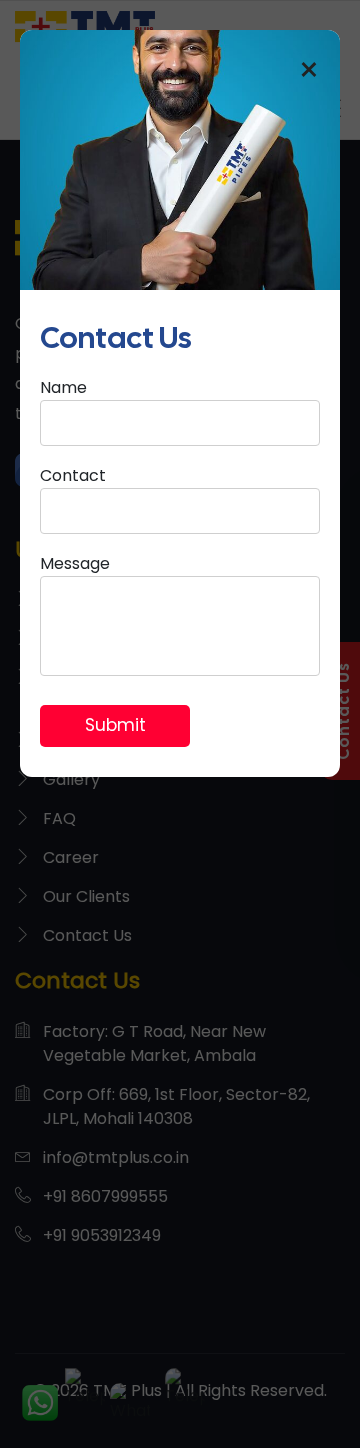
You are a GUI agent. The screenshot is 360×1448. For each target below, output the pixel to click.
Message (75, 563)
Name (63, 387)
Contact (73, 475)
